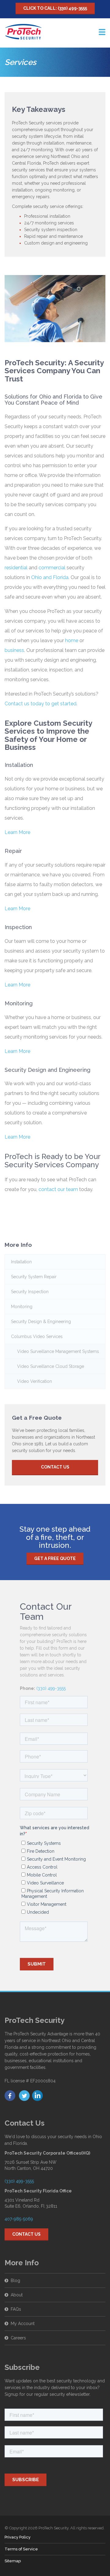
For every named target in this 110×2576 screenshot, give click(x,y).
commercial (52, 568)
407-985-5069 (19, 2219)
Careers (18, 2338)
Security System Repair (34, 1277)
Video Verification (35, 1381)
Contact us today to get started (40, 704)
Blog (15, 2281)
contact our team (58, 1189)
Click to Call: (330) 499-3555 (55, 8)
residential (16, 568)
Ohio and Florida (50, 577)
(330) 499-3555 (51, 1688)
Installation (21, 1262)
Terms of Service (21, 2549)
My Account (23, 2324)
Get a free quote (55, 1558)
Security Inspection (30, 1292)
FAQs (16, 2309)
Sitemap (13, 2561)
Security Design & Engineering (41, 1322)
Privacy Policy (18, 2537)
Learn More (17, 832)
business (14, 650)
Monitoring (22, 1307)
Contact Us (55, 1467)
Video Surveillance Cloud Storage (51, 1366)
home (72, 640)
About (17, 2295)
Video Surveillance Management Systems (58, 1351)
